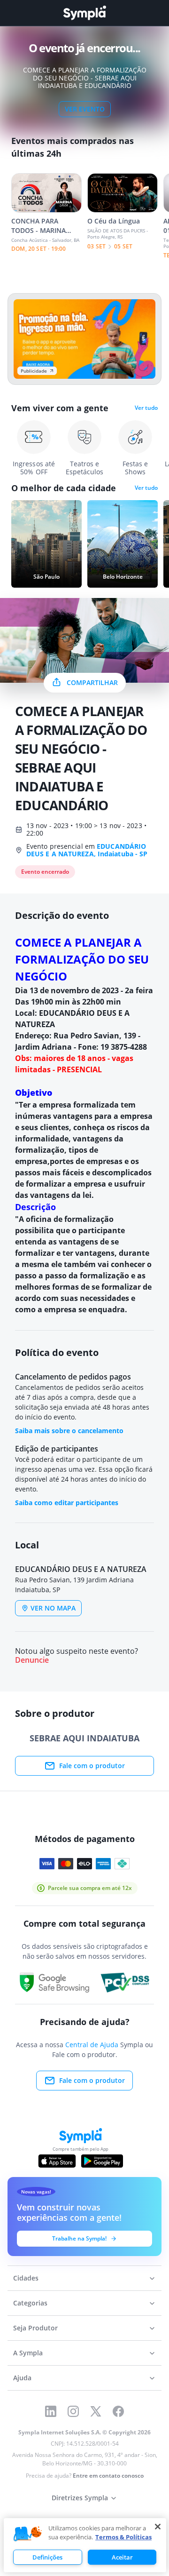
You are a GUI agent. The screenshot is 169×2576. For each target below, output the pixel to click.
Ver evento (85, 109)
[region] (85, 2545)
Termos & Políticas (123, 2537)
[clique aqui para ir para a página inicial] (84, 13)
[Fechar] (158, 2527)
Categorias (30, 2303)
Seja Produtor (35, 2328)
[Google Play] (102, 2161)
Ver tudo (146, 408)
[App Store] (57, 2161)
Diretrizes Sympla (80, 2498)
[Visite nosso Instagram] (73, 2411)
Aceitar (122, 2557)
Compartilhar (92, 682)
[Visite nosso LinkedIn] (51, 2411)
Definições (47, 2557)
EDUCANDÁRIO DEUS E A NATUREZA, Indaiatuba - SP (87, 850)
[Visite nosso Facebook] (118, 2411)
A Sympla (28, 2353)
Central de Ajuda (92, 2045)
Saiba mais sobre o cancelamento (69, 1431)
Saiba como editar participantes (67, 1503)
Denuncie (32, 1660)
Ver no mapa (53, 1608)
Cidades (26, 2278)
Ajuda (22, 2378)
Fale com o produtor (92, 1766)
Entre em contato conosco (108, 2476)
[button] (28, 2534)
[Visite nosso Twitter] (96, 2411)
